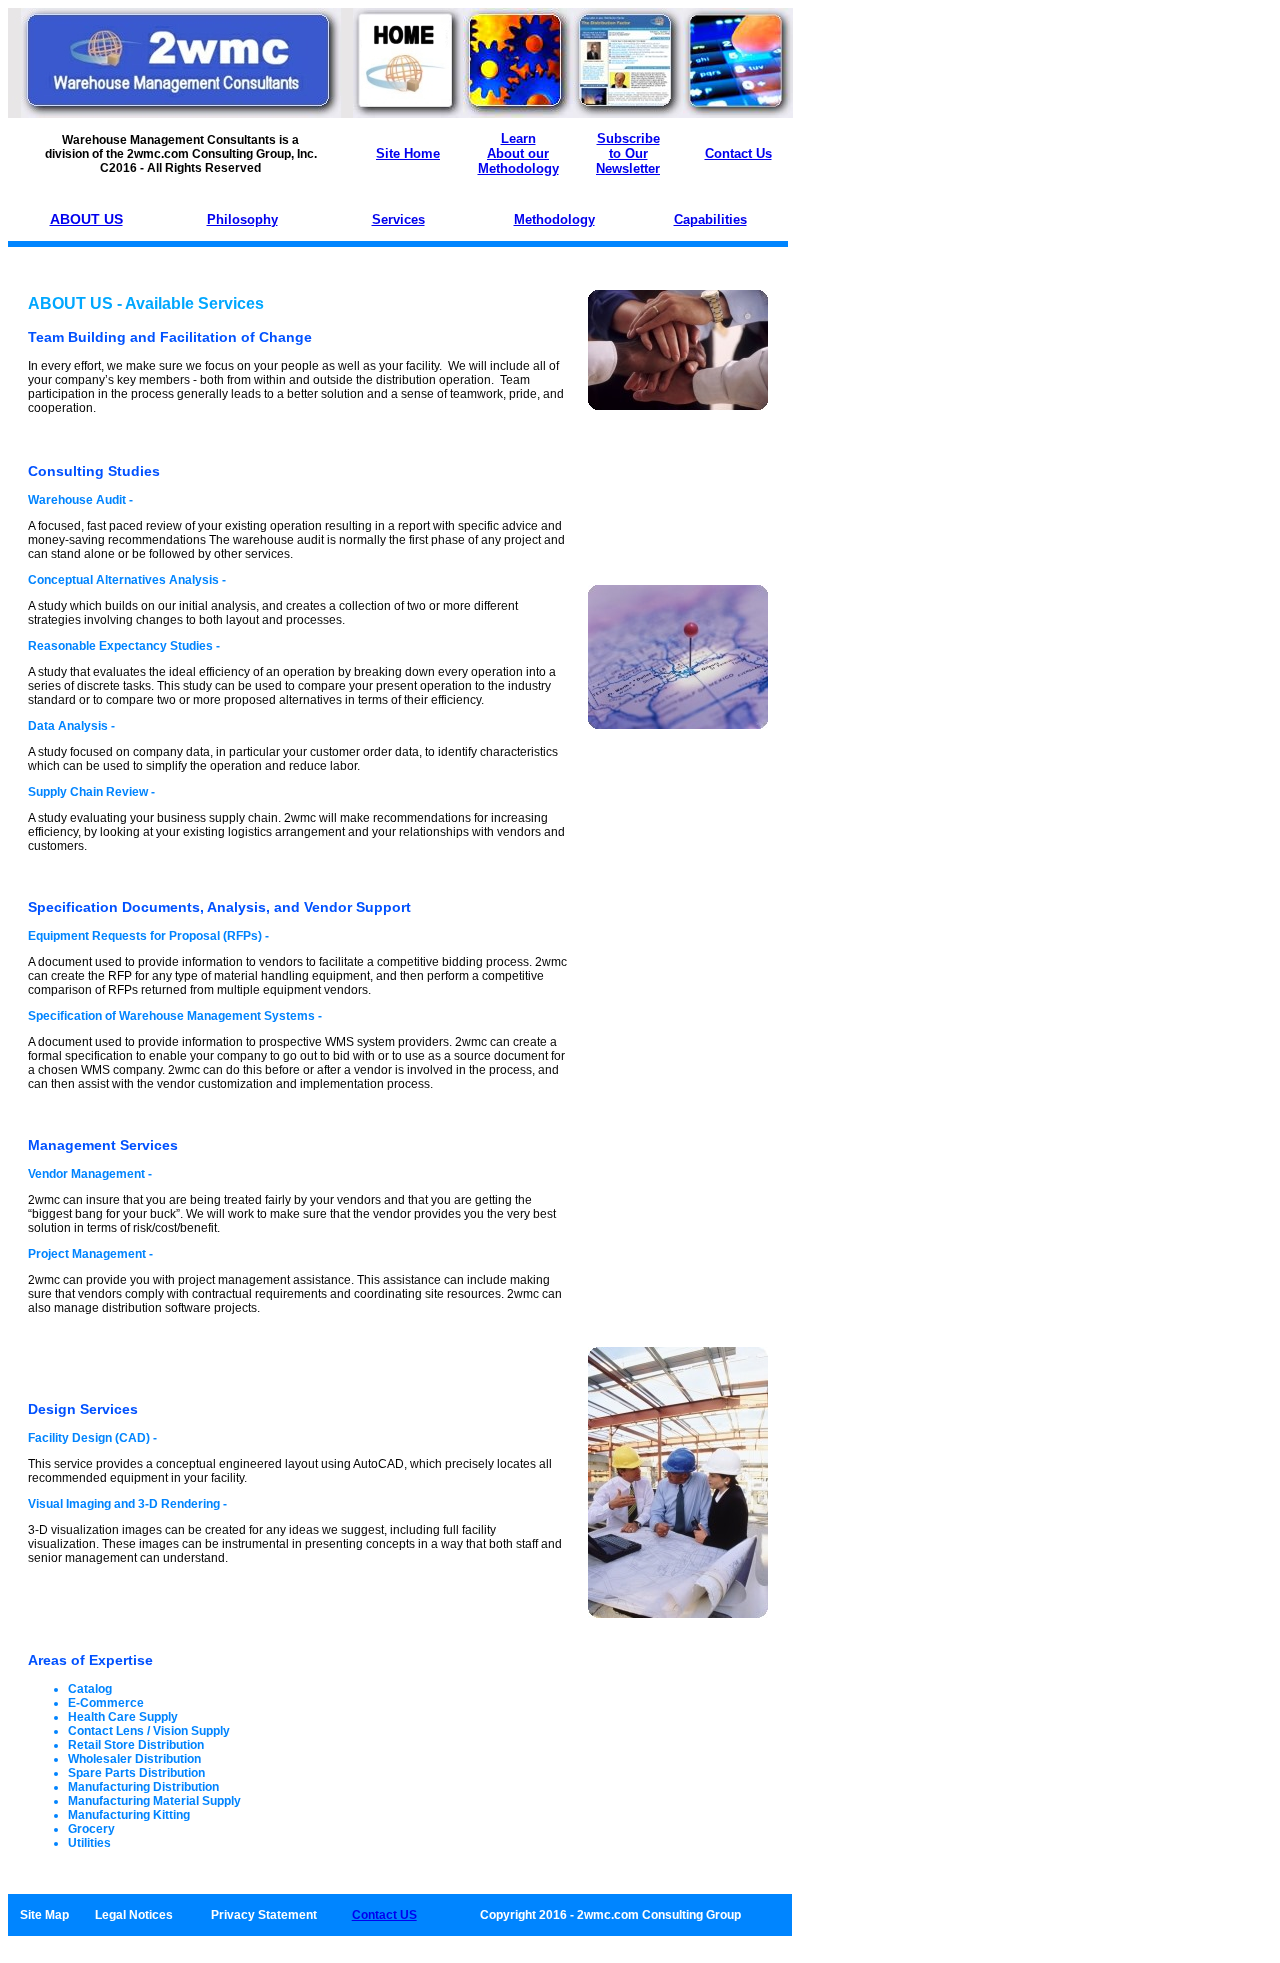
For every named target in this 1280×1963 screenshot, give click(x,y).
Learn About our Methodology (518, 153)
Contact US (384, 1915)
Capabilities (710, 219)
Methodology (554, 219)
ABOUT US (86, 219)
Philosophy (242, 219)
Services (398, 219)
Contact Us (738, 153)
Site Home (408, 153)
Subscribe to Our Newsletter (628, 153)
